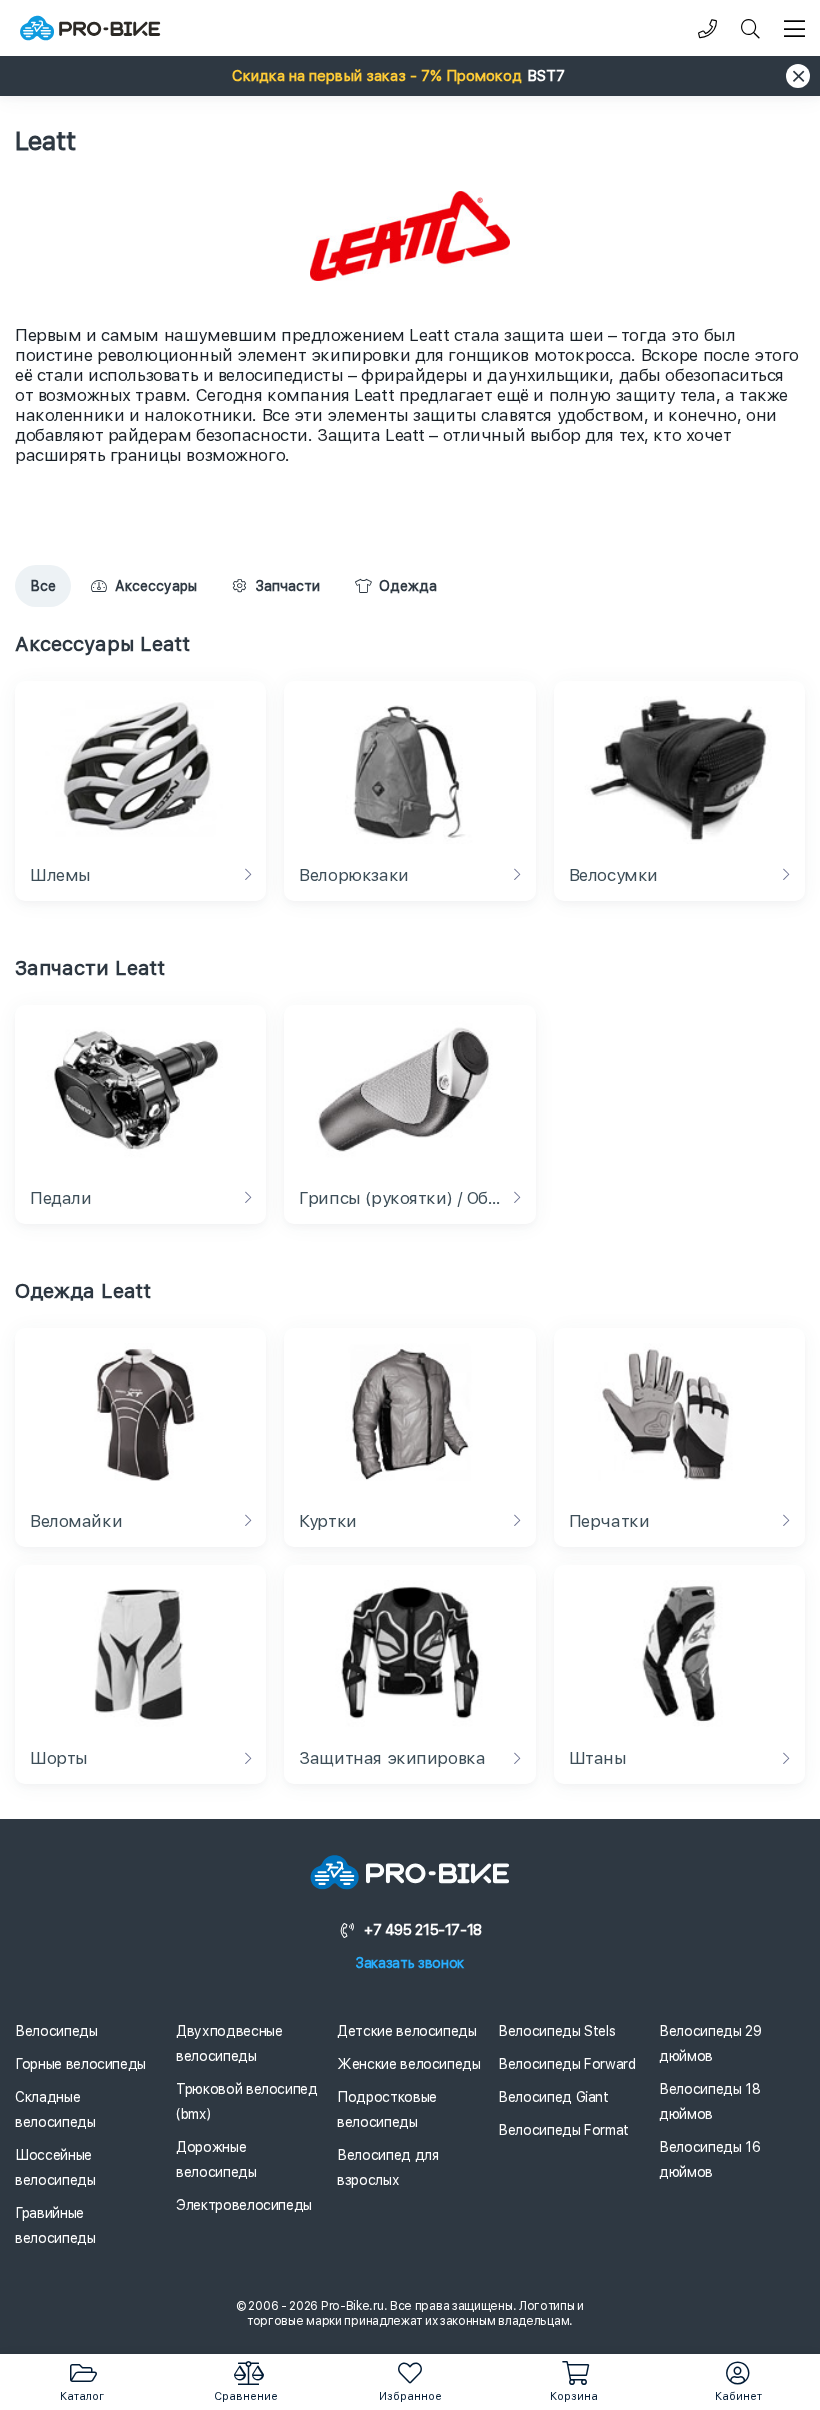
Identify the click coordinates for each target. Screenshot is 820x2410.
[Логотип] (90, 28)
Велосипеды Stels (556, 2031)
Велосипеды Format (563, 2130)
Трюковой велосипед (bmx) (247, 2101)
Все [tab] (43, 586)
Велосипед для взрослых (387, 2167)
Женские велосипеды (409, 2064)
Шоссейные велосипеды (55, 2167)
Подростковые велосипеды (387, 2109)
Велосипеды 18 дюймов (709, 2101)
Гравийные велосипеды (55, 2225)
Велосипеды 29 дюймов (710, 2043)
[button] (410, 76)
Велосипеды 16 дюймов (709, 2159)
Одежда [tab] (408, 586)
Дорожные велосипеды (216, 2159)
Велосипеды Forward (567, 2064)
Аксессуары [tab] (156, 586)
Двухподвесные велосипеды (229, 2043)
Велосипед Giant (553, 2097)
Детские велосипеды (407, 2031)
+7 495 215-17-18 (423, 1930)
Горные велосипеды (80, 2064)
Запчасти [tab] (288, 586)
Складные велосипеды (55, 2109)
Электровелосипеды (244, 2205)
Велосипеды (56, 2031)
